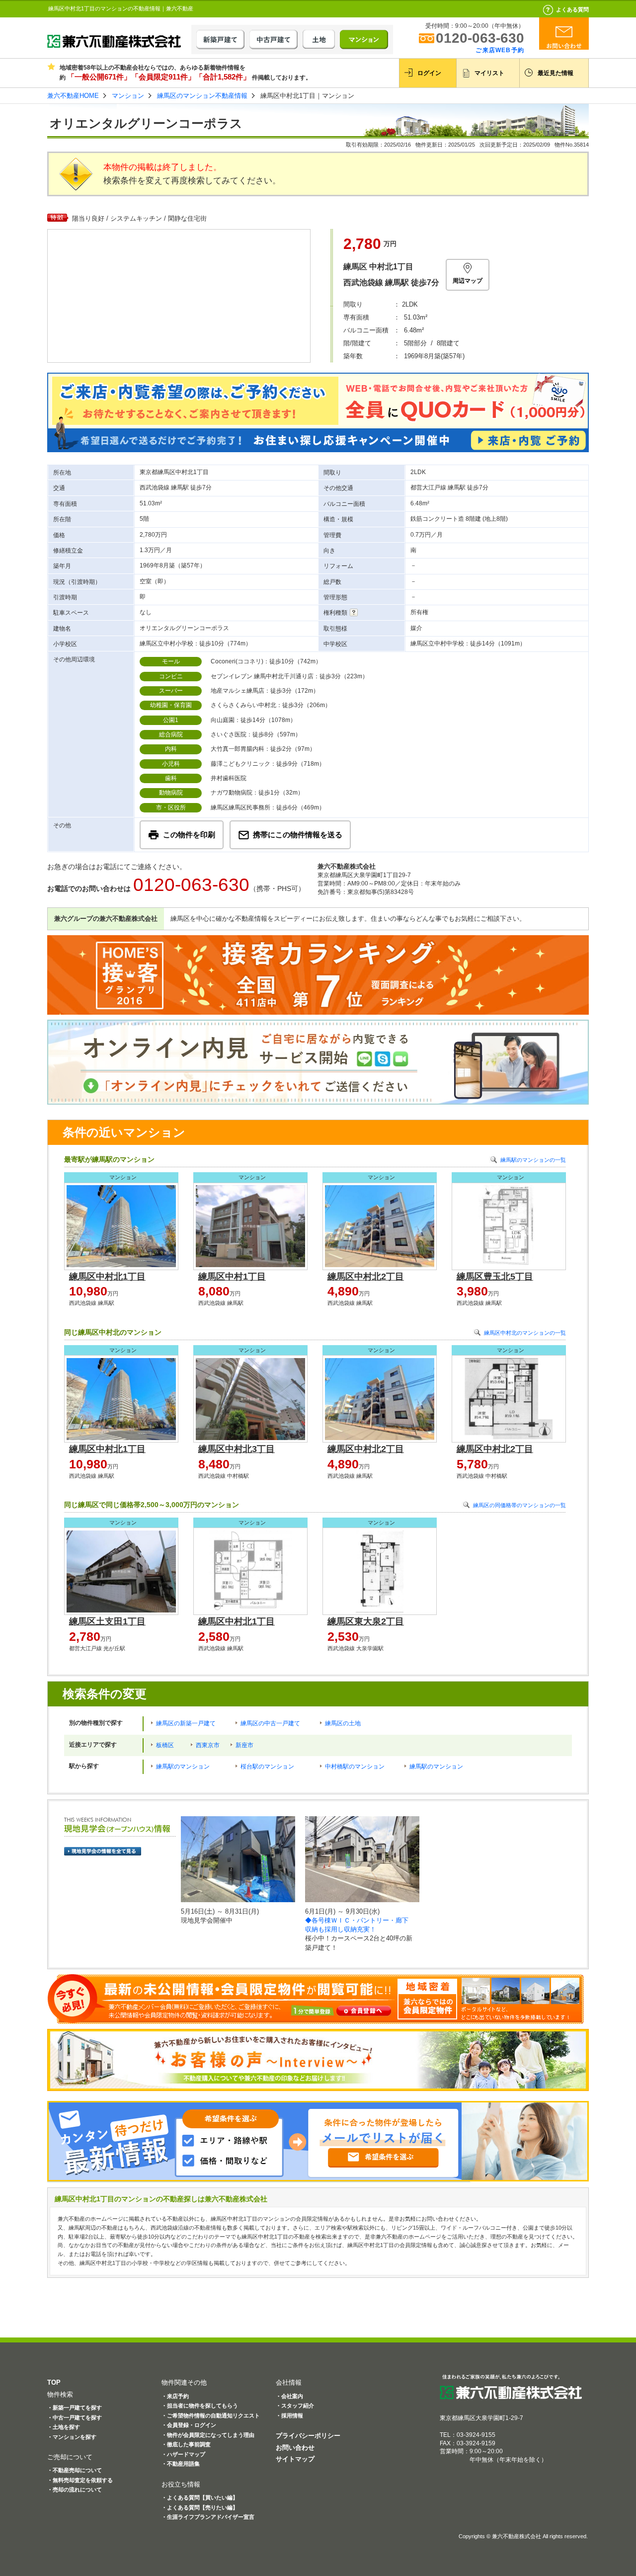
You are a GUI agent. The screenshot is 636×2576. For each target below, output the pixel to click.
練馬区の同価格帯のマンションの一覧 (519, 1505)
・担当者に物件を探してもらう (200, 2406)
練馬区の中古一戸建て (270, 1723)
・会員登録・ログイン (189, 2425)
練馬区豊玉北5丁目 (495, 1277)
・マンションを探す (72, 2437)
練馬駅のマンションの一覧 (533, 1160)
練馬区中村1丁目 (232, 1277)
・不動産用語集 (181, 2464)
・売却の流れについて (75, 2490)
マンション (128, 96)
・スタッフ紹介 (295, 2406)
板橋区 (165, 1745)
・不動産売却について (75, 2470)
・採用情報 (289, 2415)
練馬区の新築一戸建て (186, 1723)
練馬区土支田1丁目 (107, 1621)
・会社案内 (289, 2396)
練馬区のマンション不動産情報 (202, 96)
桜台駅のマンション (267, 1767)
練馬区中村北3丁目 (237, 1449)
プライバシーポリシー (308, 2436)
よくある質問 (572, 9)
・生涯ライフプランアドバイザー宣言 (208, 2517)
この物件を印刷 (189, 835)
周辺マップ (468, 281)
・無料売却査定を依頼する (80, 2480)
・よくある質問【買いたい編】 (200, 2497)
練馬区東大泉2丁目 (366, 1621)
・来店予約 (175, 2396)
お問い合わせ (295, 2448)
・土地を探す (64, 2427)
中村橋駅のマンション (355, 1767)
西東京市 (208, 1745)
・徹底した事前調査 (186, 2444)
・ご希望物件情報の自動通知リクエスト (211, 2415)
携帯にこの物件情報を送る (298, 835)
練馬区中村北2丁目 (366, 1277)
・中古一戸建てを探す (75, 2417)
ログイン (429, 73)
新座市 (244, 1745)
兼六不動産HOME (73, 96)
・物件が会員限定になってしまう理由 (208, 2435)
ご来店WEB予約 (500, 50)
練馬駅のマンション (183, 1767)
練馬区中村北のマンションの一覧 (525, 1333)
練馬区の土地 (343, 1723)
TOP (54, 2382)
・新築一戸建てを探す (75, 2408)
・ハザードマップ (183, 2454)
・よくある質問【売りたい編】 (200, 2507)
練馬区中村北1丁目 (107, 1277)
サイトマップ (295, 2459)
